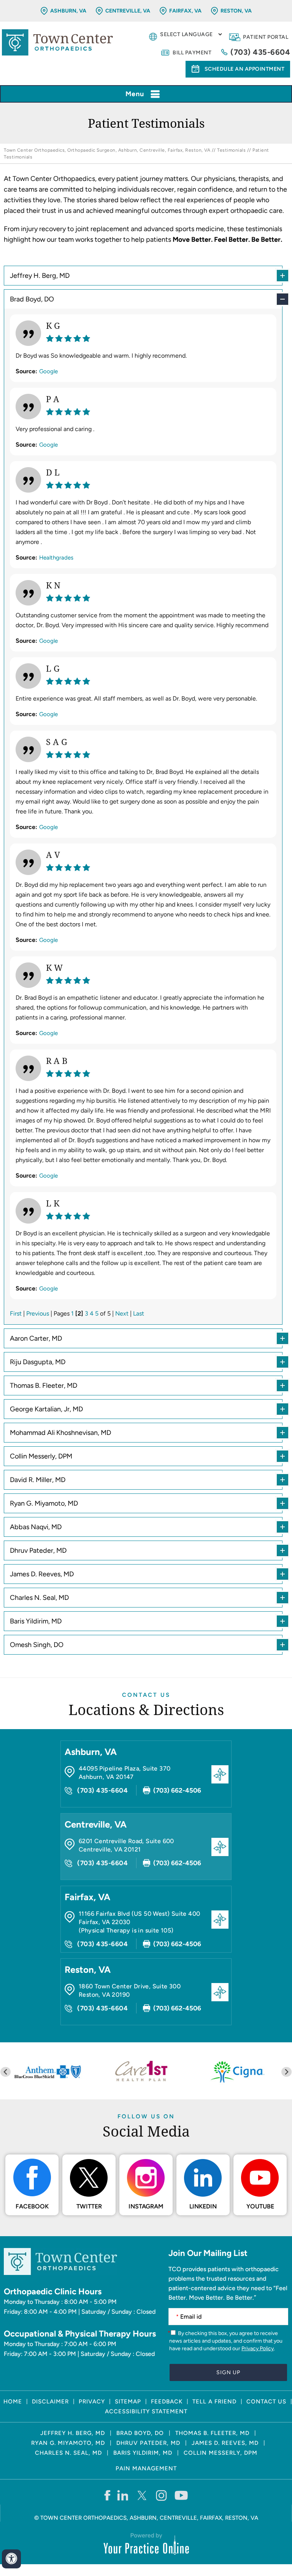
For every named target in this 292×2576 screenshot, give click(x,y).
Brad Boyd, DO (32, 299)
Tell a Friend (214, 2402)
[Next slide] (286, 2072)
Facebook (32, 2206)
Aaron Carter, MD (36, 1338)
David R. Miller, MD (38, 1480)
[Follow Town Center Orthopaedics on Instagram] (162, 2495)
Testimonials (231, 150)
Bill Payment (192, 53)
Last (139, 1313)
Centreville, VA (128, 11)
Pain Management (146, 2468)
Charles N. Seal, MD (39, 1598)
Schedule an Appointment (245, 69)
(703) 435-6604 (260, 52)
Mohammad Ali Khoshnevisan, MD (60, 1433)
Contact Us (146, 1695)
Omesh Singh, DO (37, 1645)
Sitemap (128, 2402)
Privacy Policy (258, 2349)
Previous (38, 1313)
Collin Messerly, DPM (41, 1456)
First (16, 1313)
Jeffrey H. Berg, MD (40, 276)
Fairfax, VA (185, 11)
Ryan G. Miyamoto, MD (44, 1503)
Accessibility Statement (146, 2411)
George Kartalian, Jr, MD (46, 1409)
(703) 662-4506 (177, 1790)
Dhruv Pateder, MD (38, 1550)
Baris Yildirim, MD (36, 1621)
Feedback (167, 2402)
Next (122, 1313)
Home (13, 2402)
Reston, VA (236, 11)
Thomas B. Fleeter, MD (44, 1385)
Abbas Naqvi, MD (36, 1527)
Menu (135, 94)
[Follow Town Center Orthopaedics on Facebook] (107, 2495)
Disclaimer (50, 2402)
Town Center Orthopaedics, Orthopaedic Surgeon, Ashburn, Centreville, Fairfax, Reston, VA (107, 150)
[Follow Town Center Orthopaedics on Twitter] (142, 2495)
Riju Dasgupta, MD (38, 1362)
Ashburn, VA (68, 11)
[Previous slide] (6, 2072)
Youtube (260, 2206)
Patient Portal (266, 37)
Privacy (92, 2402)
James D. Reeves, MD (42, 1574)
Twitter (89, 2206)
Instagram (146, 2206)
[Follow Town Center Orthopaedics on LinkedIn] (123, 2495)
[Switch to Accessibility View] (11, 2559)
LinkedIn (203, 2206)
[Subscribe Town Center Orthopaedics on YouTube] (181, 2495)
